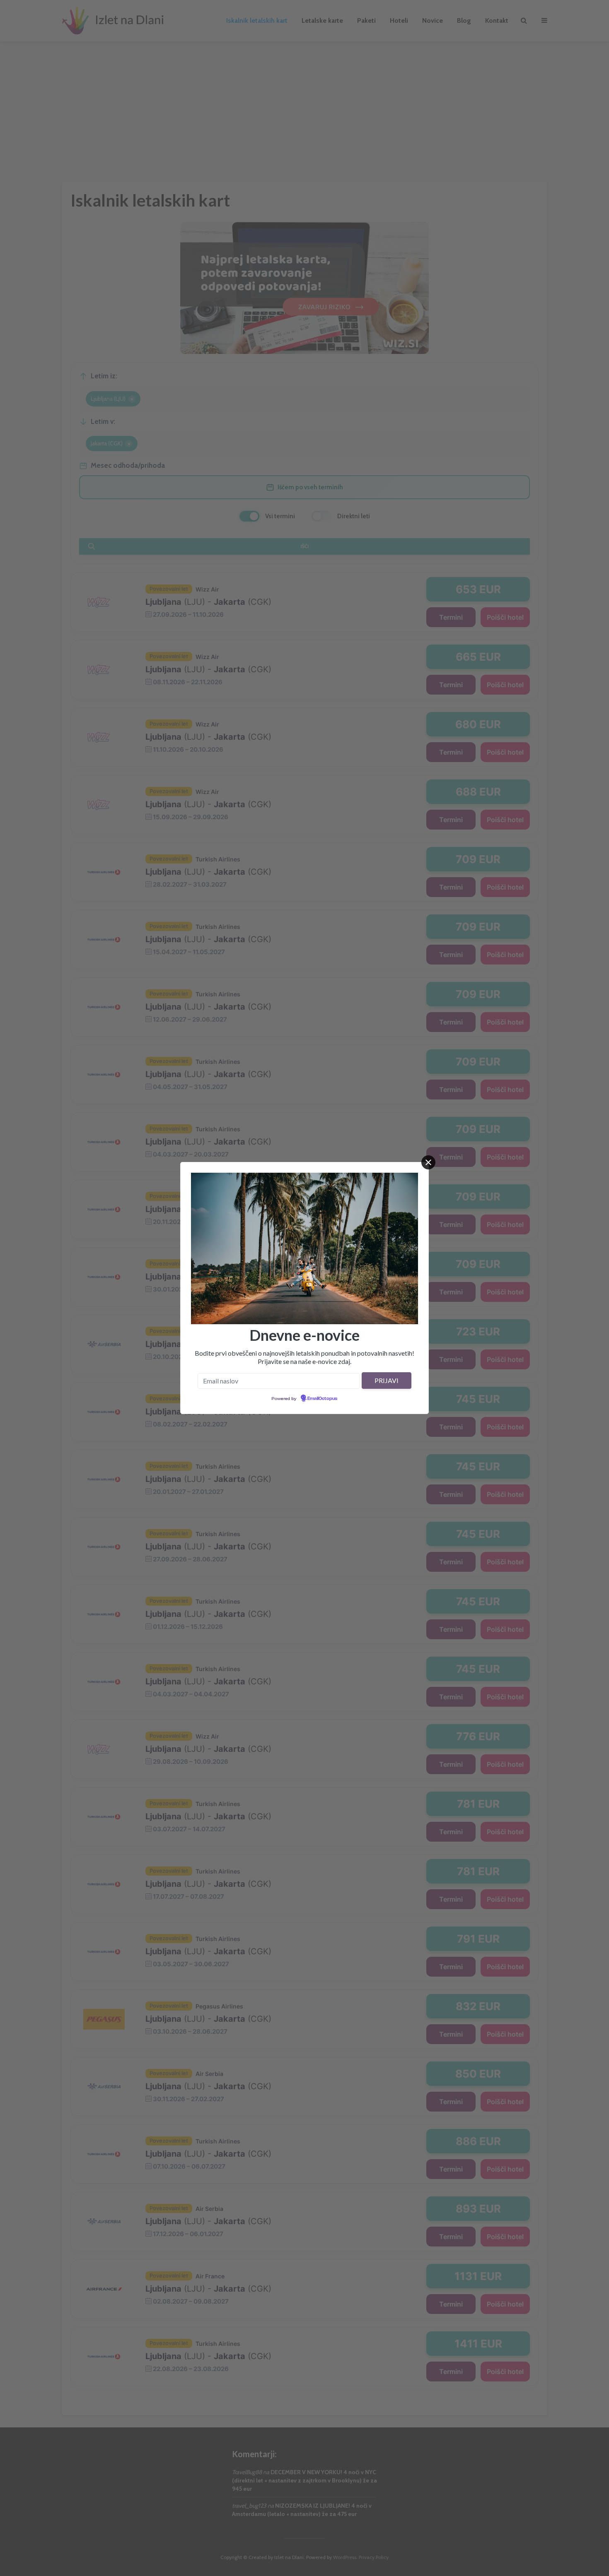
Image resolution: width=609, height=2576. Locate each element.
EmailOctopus (322, 1399)
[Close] (428, 1162)
